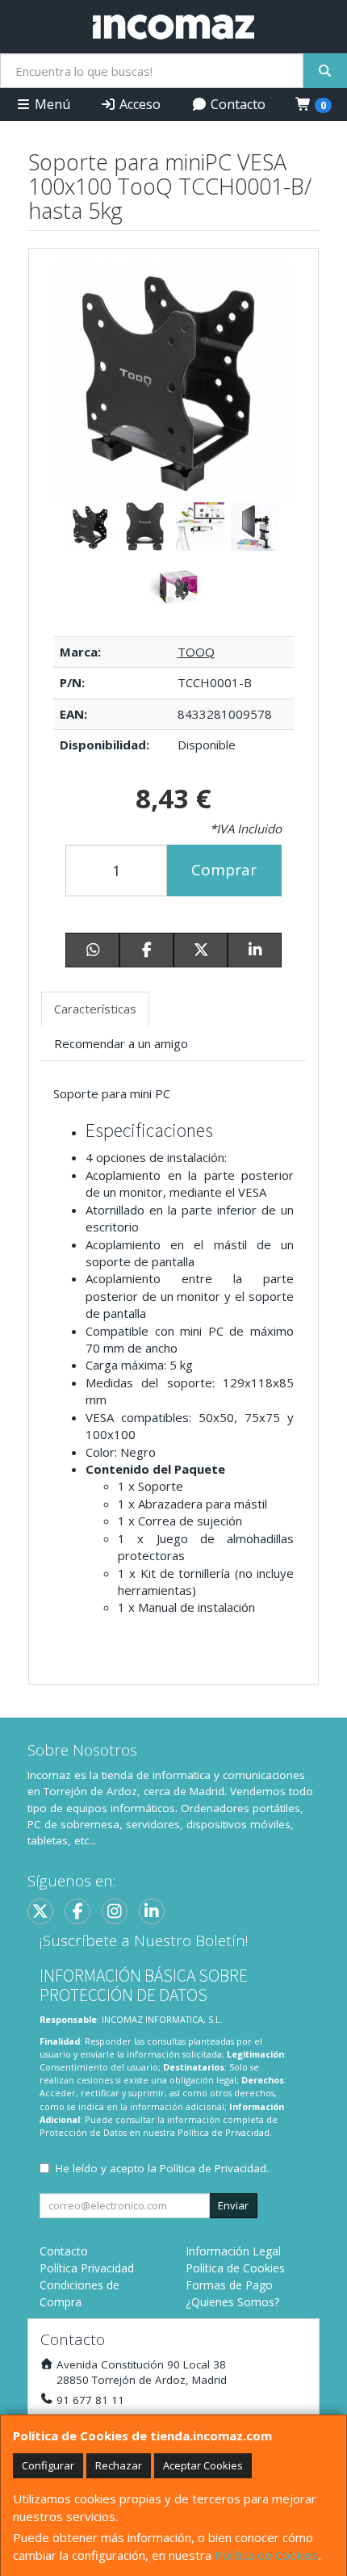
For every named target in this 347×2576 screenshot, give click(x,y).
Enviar (233, 2205)
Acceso (138, 104)
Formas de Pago (229, 2285)
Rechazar (119, 2465)
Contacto (236, 104)
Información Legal (233, 2251)
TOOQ (196, 652)
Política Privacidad (87, 2268)
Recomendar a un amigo (121, 1043)
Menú (51, 104)
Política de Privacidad (224, 2132)
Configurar (48, 2465)
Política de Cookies (267, 2555)
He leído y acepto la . (162, 2168)
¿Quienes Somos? (232, 2302)
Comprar (224, 870)
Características (95, 1009)
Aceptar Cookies (203, 2465)
